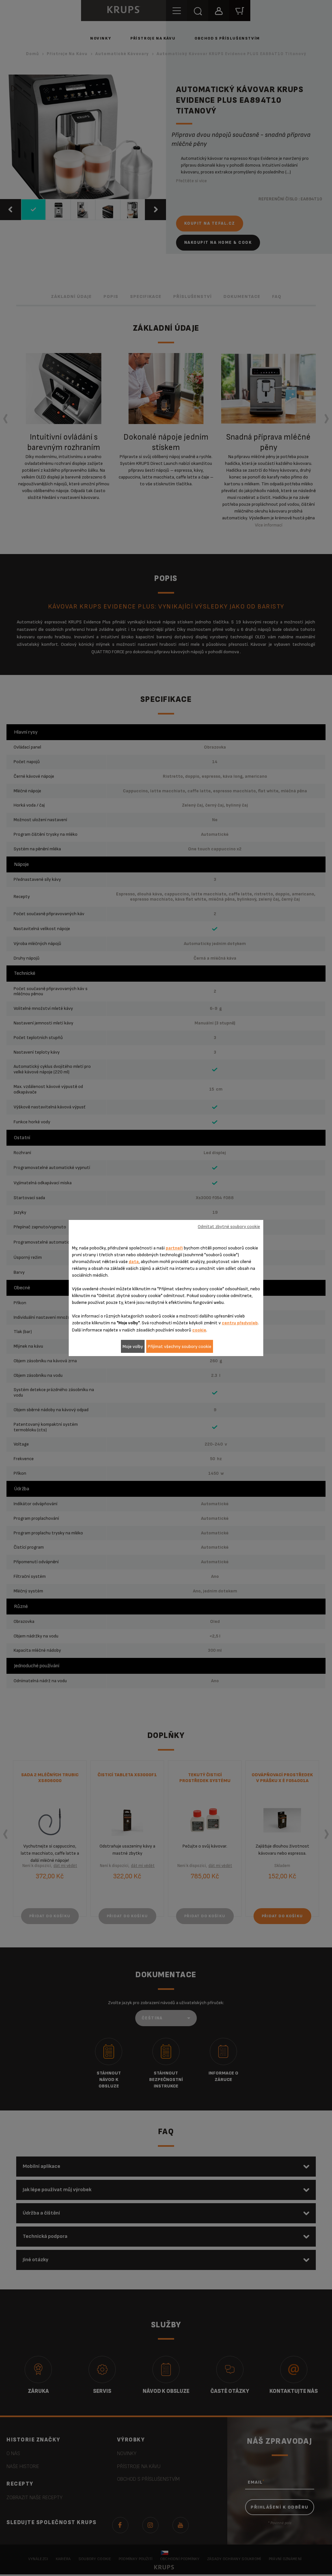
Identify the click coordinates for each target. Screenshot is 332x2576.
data (134, 1262)
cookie (199, 1330)
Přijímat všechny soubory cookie (180, 1347)
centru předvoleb (240, 1323)
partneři (174, 1248)
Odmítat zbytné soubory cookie (229, 1227)
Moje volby (133, 1347)
